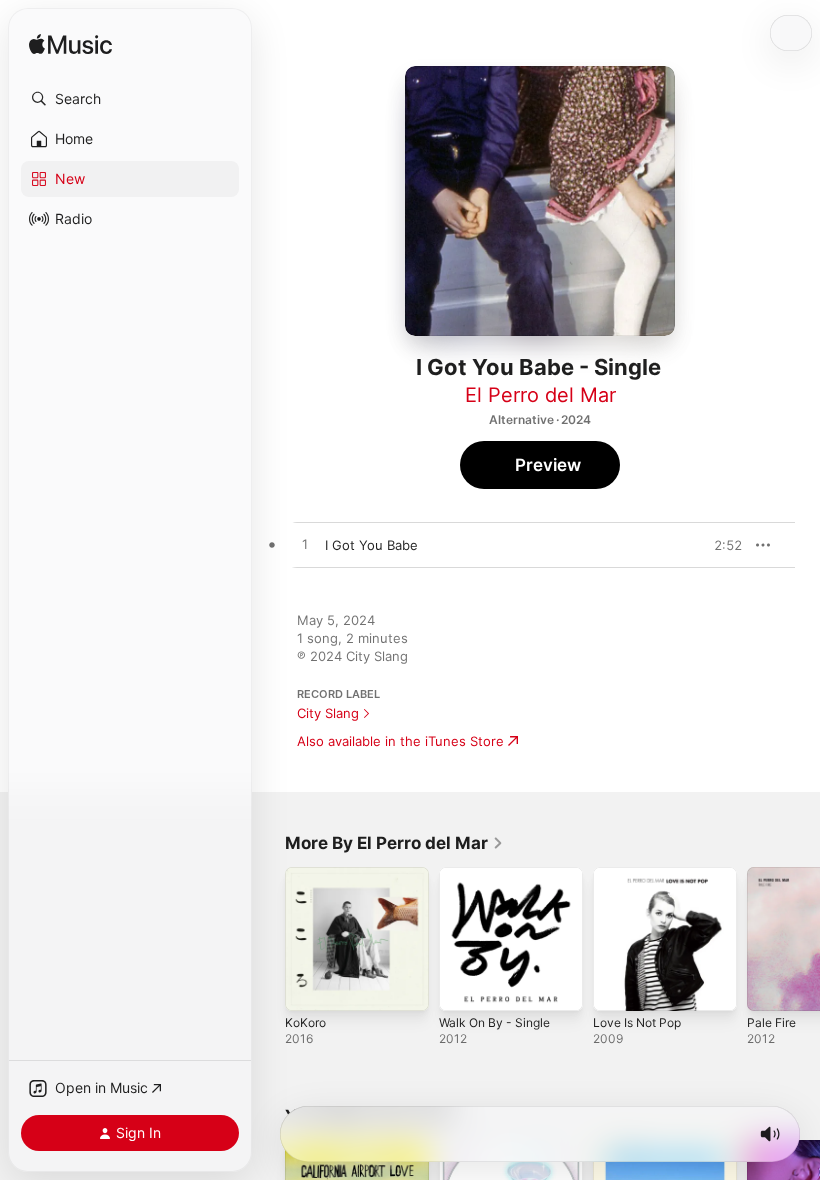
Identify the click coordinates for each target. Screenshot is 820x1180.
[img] (70, 45)
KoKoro (305, 1022)
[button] (130, 99)
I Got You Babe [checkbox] (371, 545)
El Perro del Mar (540, 395)
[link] (394, 843)
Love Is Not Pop (637, 1022)
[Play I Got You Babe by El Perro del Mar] (305, 545)
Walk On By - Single (494, 1022)
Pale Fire (771, 1022)
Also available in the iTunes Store (400, 741)
